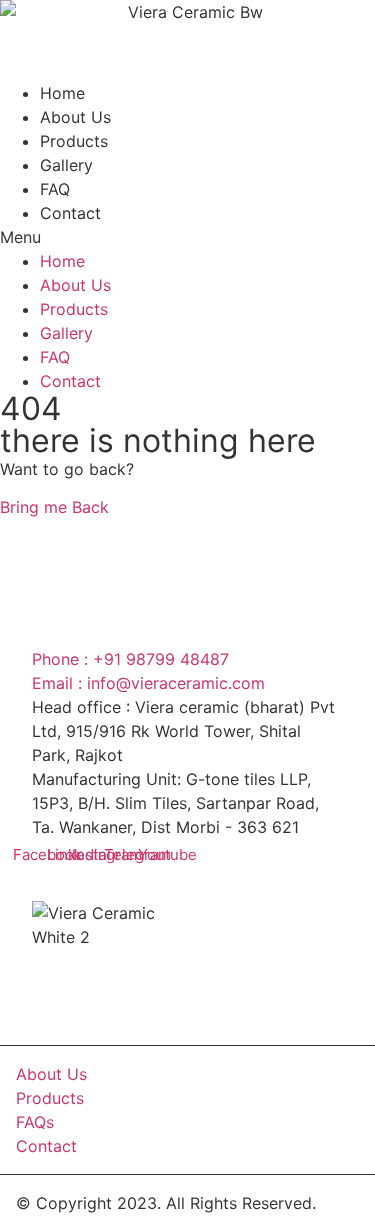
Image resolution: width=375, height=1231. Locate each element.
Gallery (66, 165)
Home (62, 93)
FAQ (55, 189)
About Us (75, 117)
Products (74, 141)
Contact (70, 213)
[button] (187, 237)
